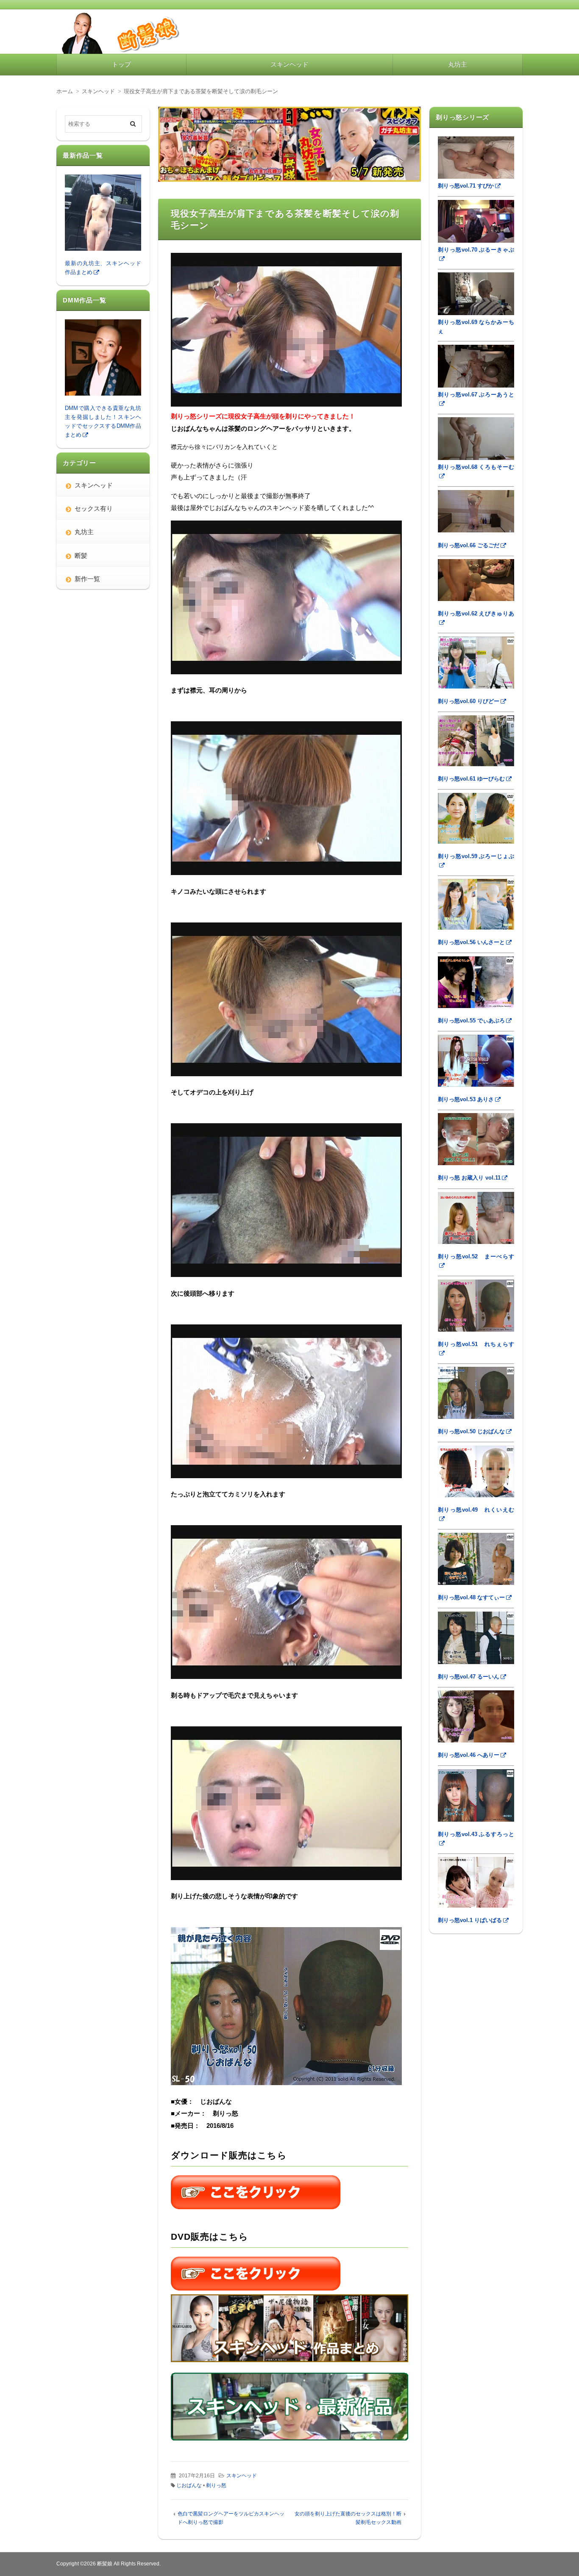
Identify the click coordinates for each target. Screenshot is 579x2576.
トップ (121, 64)
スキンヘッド (289, 64)
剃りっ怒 (216, 2485)
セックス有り (94, 508)
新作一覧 (87, 579)
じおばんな (189, 2485)
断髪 (81, 555)
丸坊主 (458, 64)
